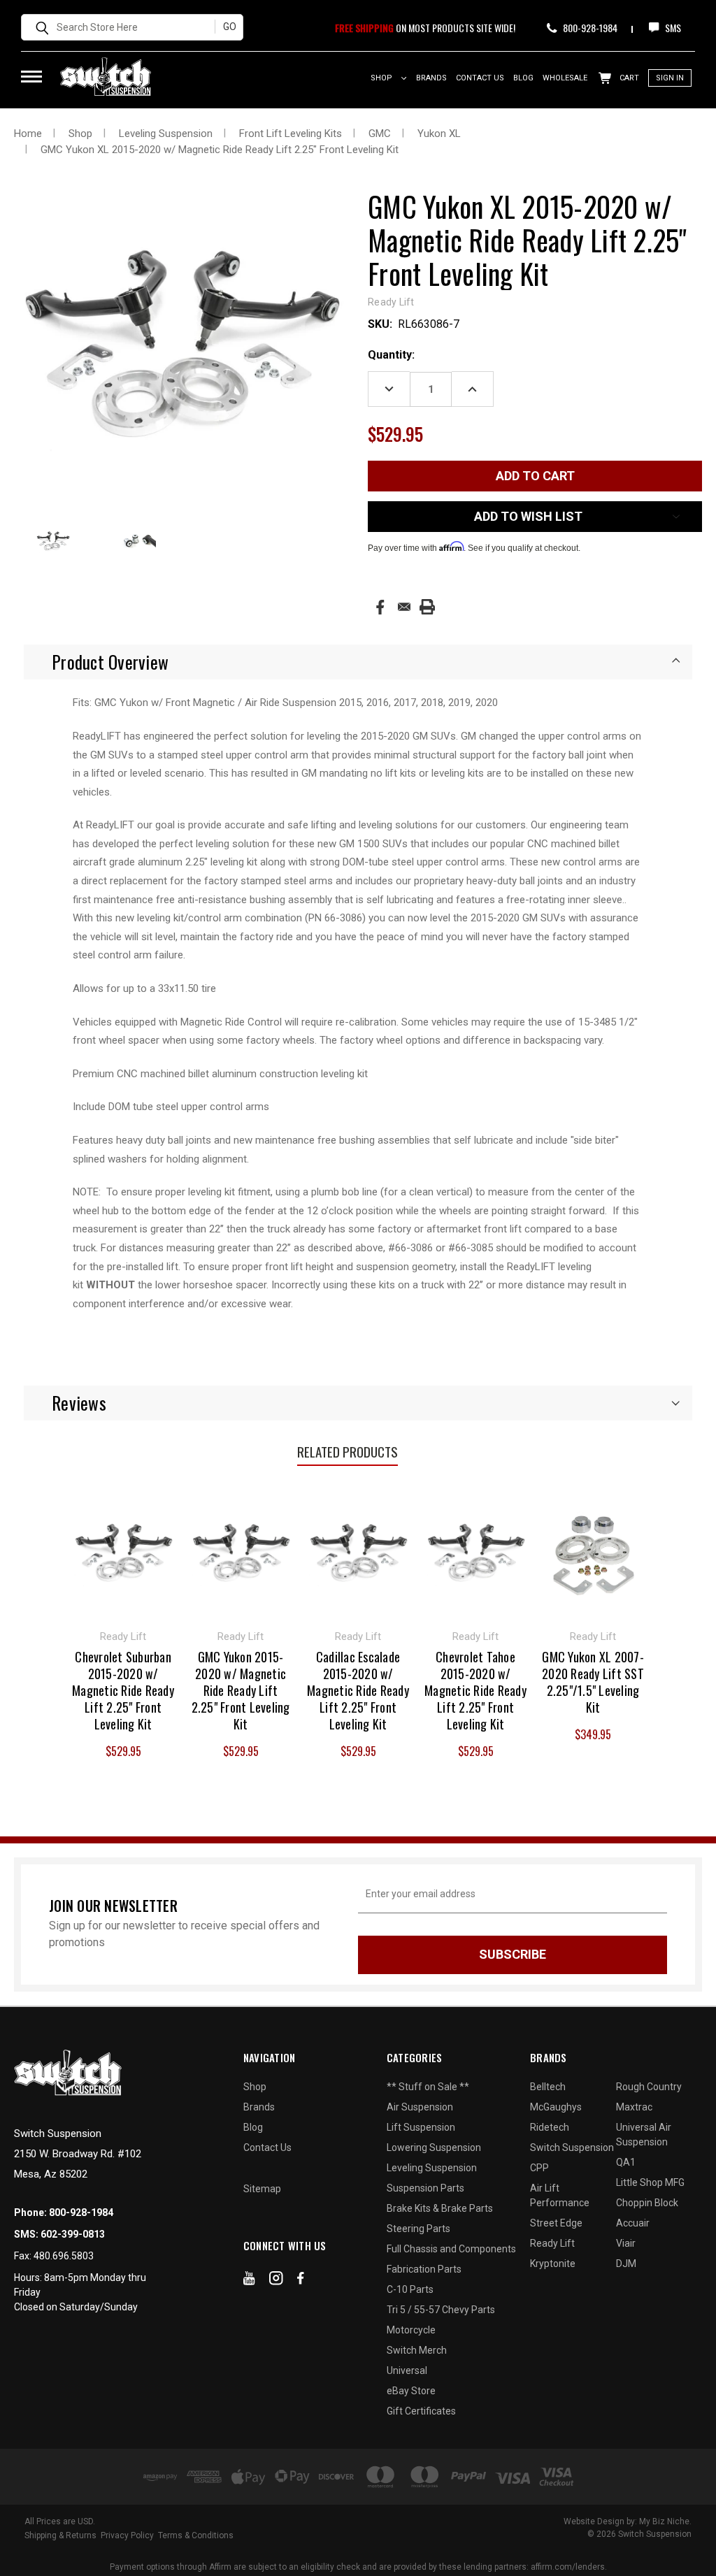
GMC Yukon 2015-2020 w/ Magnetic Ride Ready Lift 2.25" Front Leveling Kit (241, 1690)
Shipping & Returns (60, 2535)
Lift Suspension (421, 2127)
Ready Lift (552, 2243)
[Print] (427, 607)
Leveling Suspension (432, 2168)
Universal (407, 2370)
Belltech (548, 2087)
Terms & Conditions (196, 2535)
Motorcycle (411, 2330)
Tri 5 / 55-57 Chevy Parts (441, 2310)
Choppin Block (647, 2203)
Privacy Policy (127, 2535)
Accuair (633, 2223)
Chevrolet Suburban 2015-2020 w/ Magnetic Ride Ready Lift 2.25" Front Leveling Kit (123, 1690)
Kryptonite (553, 2264)
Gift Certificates (421, 2411)
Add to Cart (123, 1550)
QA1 (626, 2162)
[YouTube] (249, 2281)
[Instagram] (276, 2281)
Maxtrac (634, 2107)
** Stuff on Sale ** (428, 2087)
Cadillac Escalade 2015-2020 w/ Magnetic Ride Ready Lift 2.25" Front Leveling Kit (358, 1690)
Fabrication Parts (424, 2269)
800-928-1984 (589, 28)
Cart (628, 78)
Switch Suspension (572, 2147)
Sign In (670, 78)
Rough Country (649, 2087)
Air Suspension (420, 2107)
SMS (672, 28)
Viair (626, 2243)
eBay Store (411, 2391)
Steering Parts (418, 2229)
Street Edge (556, 2223)
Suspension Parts (425, 2188)
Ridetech (550, 2127)
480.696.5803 (64, 2256)
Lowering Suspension (434, 2147)
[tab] (358, 662)
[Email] (404, 607)
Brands (431, 78)
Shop (382, 78)
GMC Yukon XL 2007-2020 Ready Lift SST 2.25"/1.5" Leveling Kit (593, 1682)
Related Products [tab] (348, 1451)
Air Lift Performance (560, 2195)
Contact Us (480, 78)
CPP (539, 2168)
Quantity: (391, 355)
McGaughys (556, 2107)
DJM (626, 2264)
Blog (523, 78)
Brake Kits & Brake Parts (440, 2208)
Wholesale (565, 78)
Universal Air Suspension (644, 2135)
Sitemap (262, 2189)
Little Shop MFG (650, 2182)
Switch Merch (417, 2350)
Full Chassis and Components (451, 2249)
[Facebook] (380, 607)
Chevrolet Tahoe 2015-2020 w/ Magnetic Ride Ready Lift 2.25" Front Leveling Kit (475, 1690)
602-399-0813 (73, 2234)
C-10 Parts (410, 2289)
